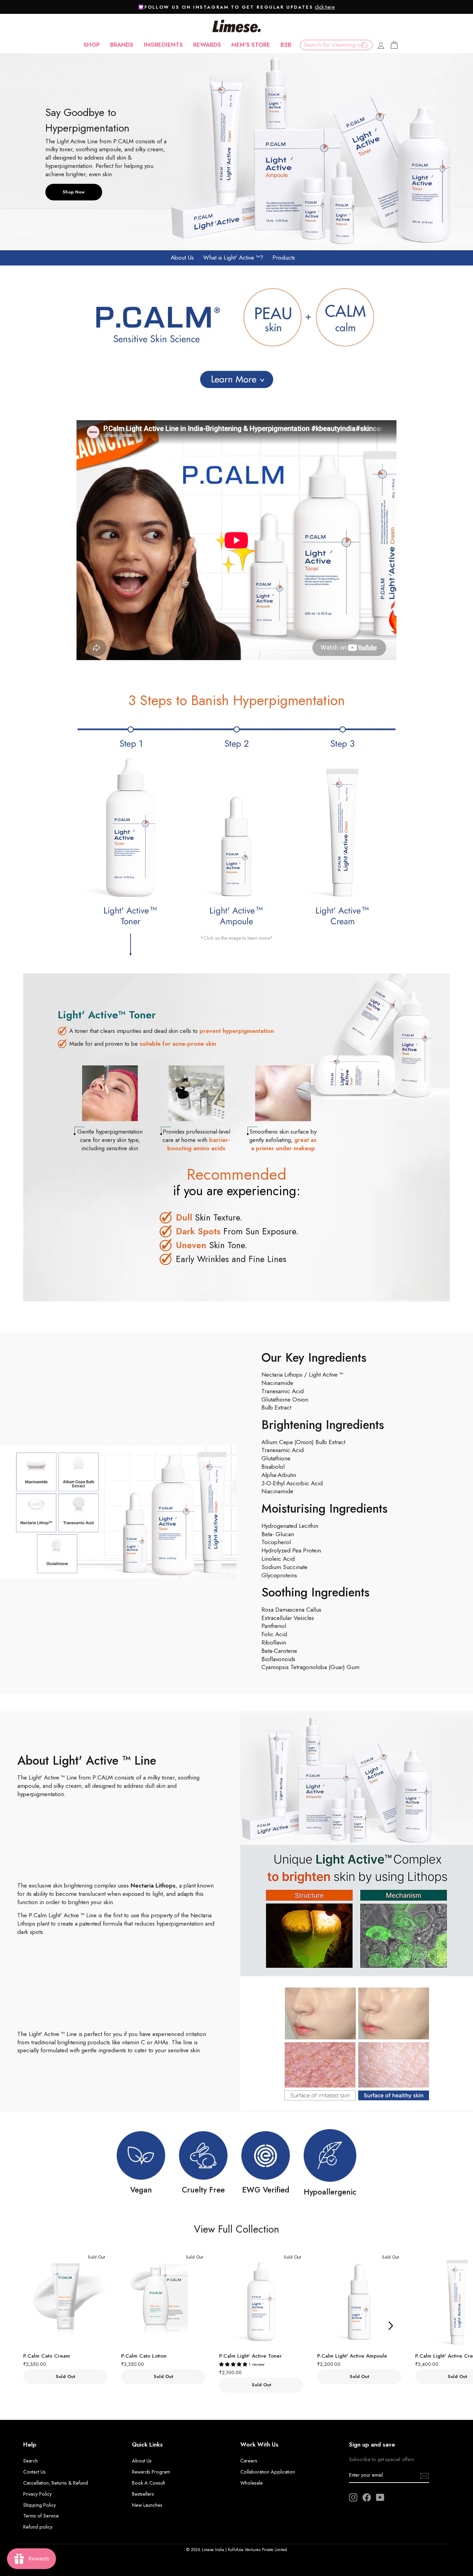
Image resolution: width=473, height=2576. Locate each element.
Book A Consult (148, 2483)
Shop (92, 45)
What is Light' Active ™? (233, 258)
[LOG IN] (381, 45)
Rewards (207, 45)
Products (284, 258)
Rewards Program (151, 2472)
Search (30, 2461)
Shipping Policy (39, 2505)
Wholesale (252, 2483)
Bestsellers (143, 2494)
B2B (286, 45)
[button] (234, 2364)
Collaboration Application (268, 2472)
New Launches (147, 2505)
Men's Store (251, 45)
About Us (182, 258)
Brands (122, 45)
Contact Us (34, 2472)
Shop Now (74, 192)
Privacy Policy (37, 2494)
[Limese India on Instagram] (353, 2497)
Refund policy (38, 2527)
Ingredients (163, 45)
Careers (249, 2461)
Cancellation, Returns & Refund (56, 2483)
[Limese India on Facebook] (367, 2497)
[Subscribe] (425, 2475)
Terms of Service (41, 2516)
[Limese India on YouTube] (380, 2497)
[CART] (394, 45)
